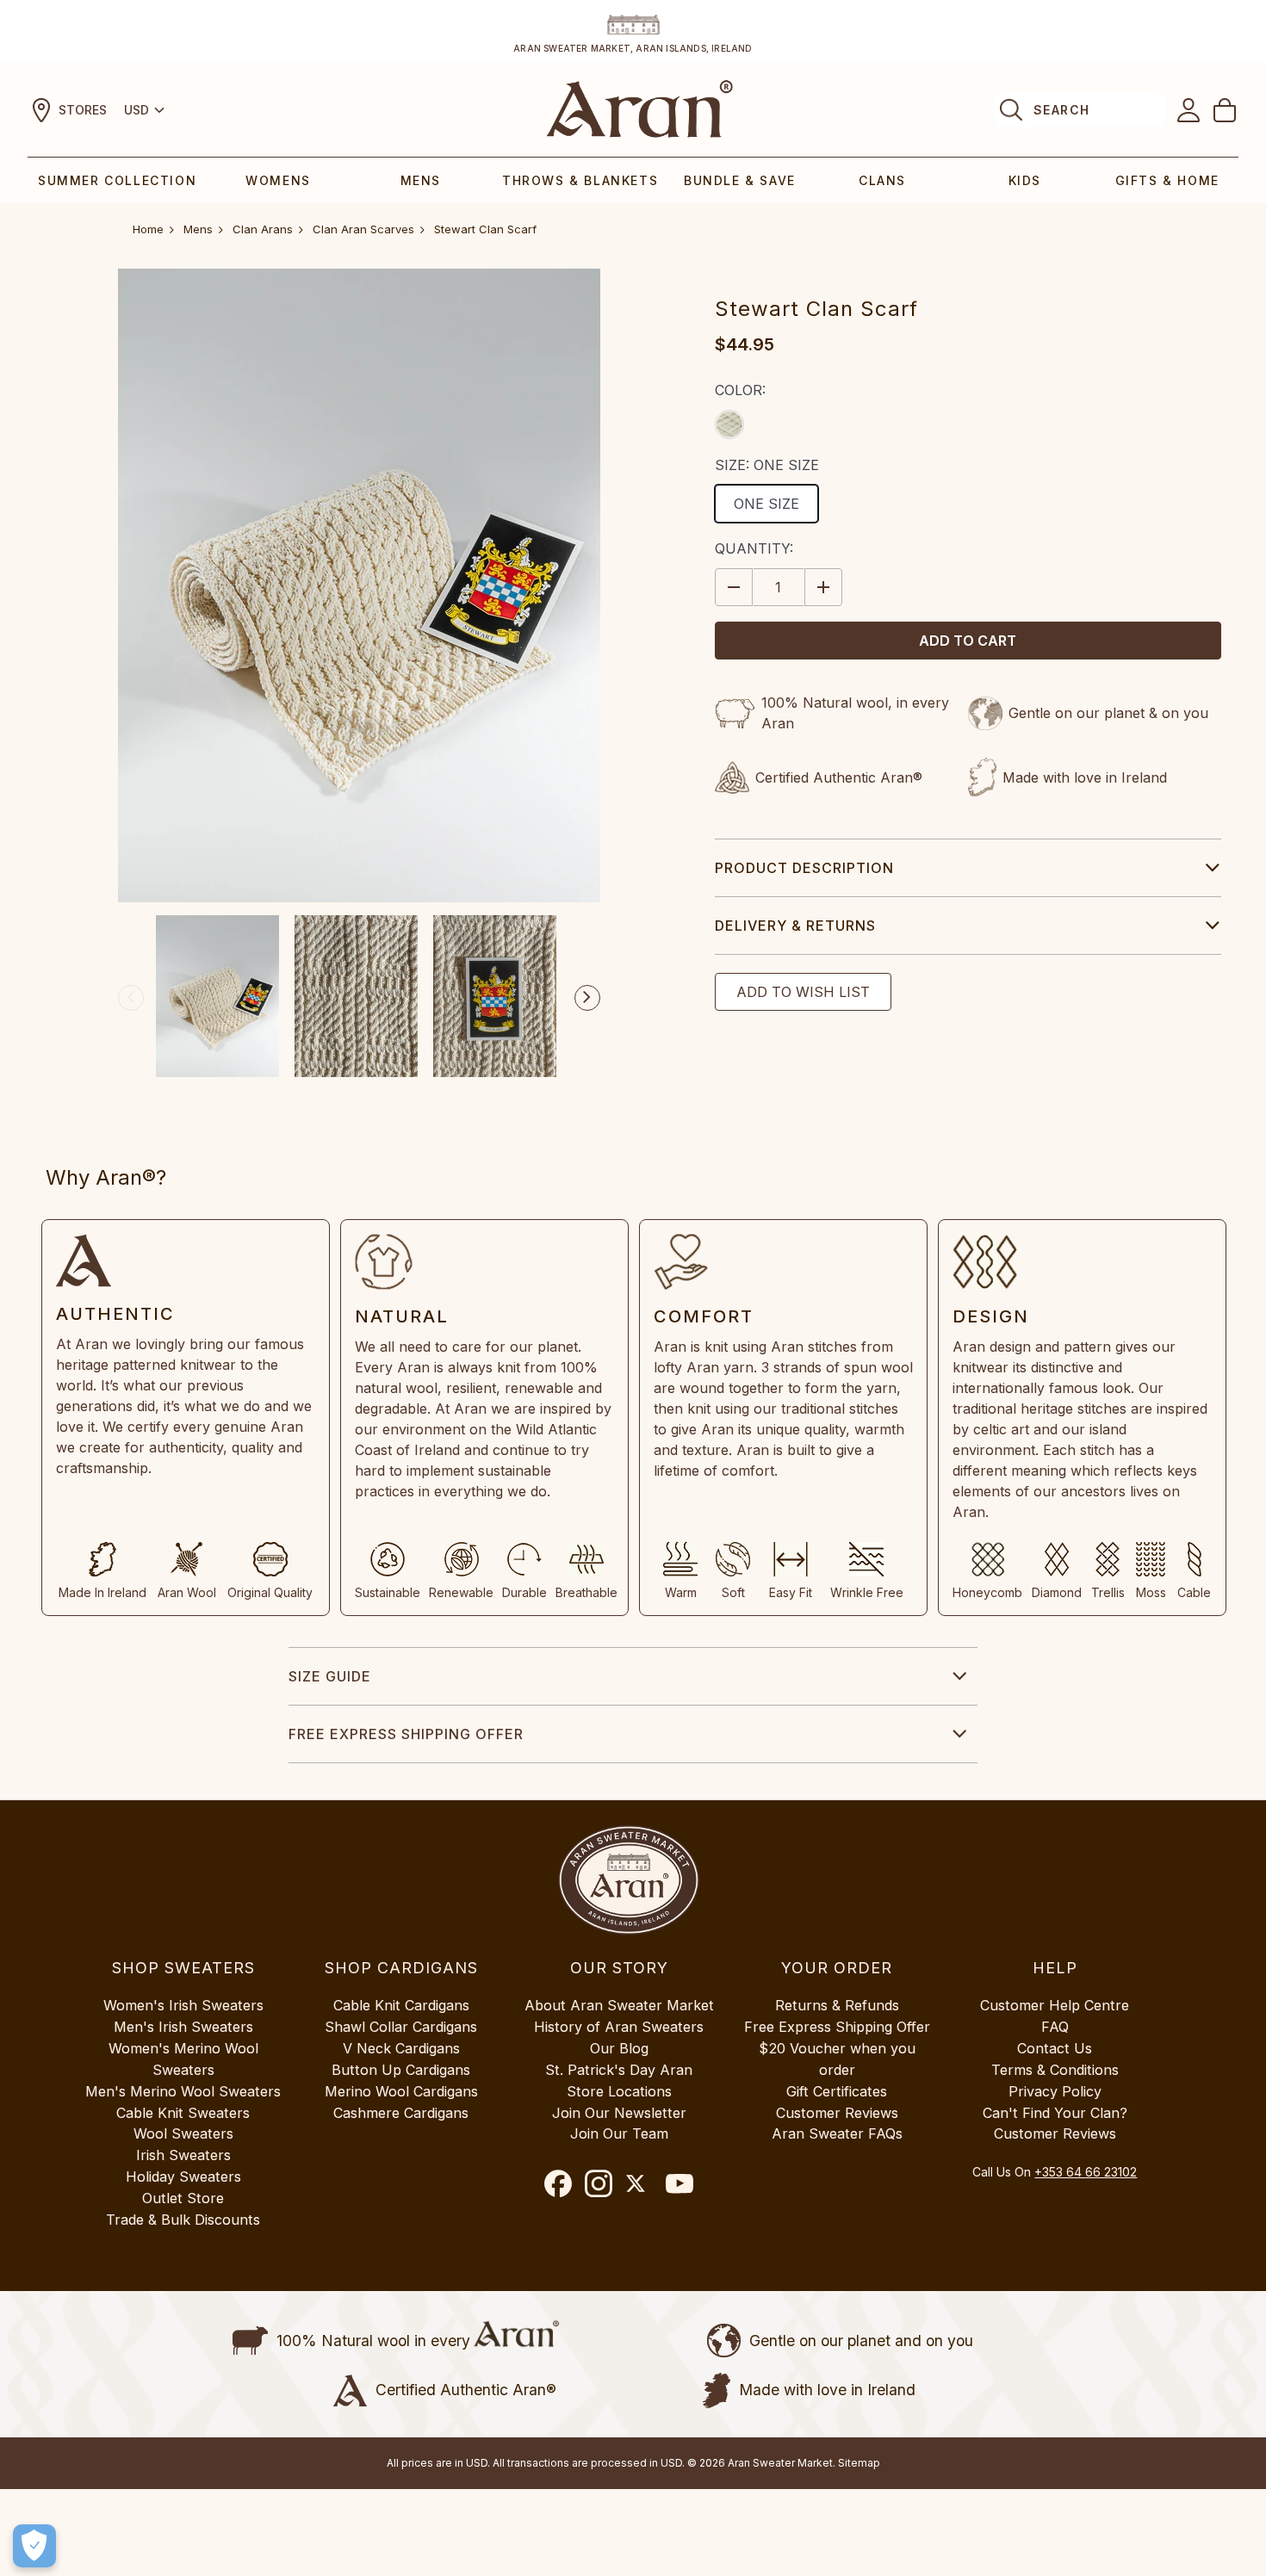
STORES (83, 110)
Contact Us (1055, 2048)
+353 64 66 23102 (1086, 2172)
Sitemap (859, 2463)
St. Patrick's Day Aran (619, 2070)
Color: (740, 390)
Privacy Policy (1055, 2091)
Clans (882, 180)
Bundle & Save (740, 180)
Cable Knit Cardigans (401, 2005)
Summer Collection (117, 180)
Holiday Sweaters (183, 2177)
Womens (278, 180)
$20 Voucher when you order (837, 2059)
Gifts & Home (1167, 180)
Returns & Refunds (837, 2005)
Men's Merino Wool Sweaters (183, 2091)
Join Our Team (619, 2133)
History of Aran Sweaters (619, 2027)
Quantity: (754, 548)
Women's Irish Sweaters (183, 2005)
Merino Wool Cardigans (401, 2091)
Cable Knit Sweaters (183, 2113)
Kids (1025, 180)
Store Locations (619, 2091)
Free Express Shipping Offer (406, 1734)
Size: (767, 465)
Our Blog (619, 2048)
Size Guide (330, 1676)
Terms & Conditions (1055, 2070)
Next (587, 998)
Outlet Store (183, 2198)
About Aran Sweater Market (619, 2005)
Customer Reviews (837, 2113)
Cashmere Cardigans (401, 2113)
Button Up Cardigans (401, 2070)
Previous (131, 998)
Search (1061, 110)
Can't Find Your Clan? (1055, 2113)
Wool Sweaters (183, 2133)
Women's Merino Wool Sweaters (183, 2059)
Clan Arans (263, 229)
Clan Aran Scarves (363, 229)
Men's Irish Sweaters (183, 2027)
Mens (421, 180)
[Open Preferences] (34, 2546)
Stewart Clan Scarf (485, 229)
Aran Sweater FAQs (837, 2133)
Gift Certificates (837, 2091)
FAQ (1055, 2027)
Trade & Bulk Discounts (183, 2220)
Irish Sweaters (183, 2155)
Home (148, 229)
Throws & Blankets (580, 180)
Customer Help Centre (1055, 2005)
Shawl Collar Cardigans (401, 2027)
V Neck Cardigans (401, 2048)
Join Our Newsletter (619, 2113)
